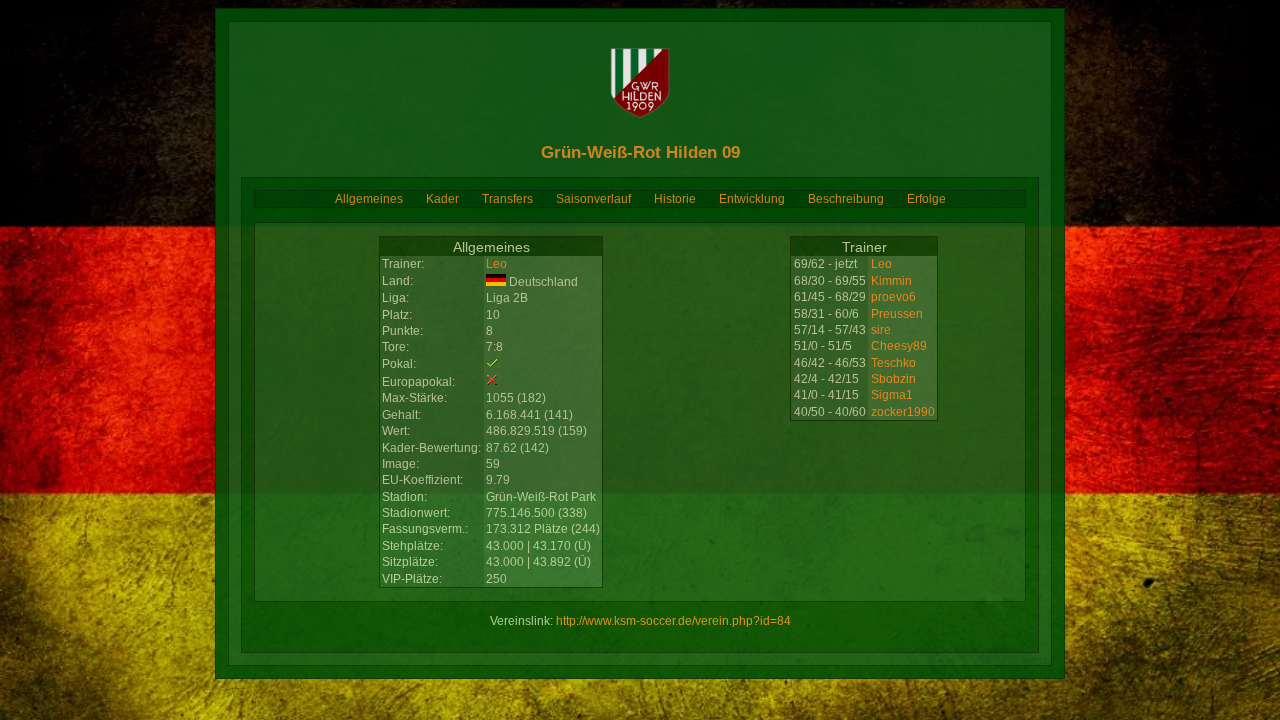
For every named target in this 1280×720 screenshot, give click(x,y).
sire (881, 330)
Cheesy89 (899, 346)
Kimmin (891, 281)
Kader (442, 199)
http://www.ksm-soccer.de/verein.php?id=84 (673, 621)
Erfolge (926, 199)
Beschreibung (846, 199)
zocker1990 (903, 412)
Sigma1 (892, 395)
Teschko (893, 363)
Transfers (507, 199)
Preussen (897, 314)
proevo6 (893, 297)
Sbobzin (893, 379)
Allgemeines (369, 199)
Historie (675, 199)
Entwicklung (752, 199)
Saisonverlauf (593, 199)
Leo (496, 264)
